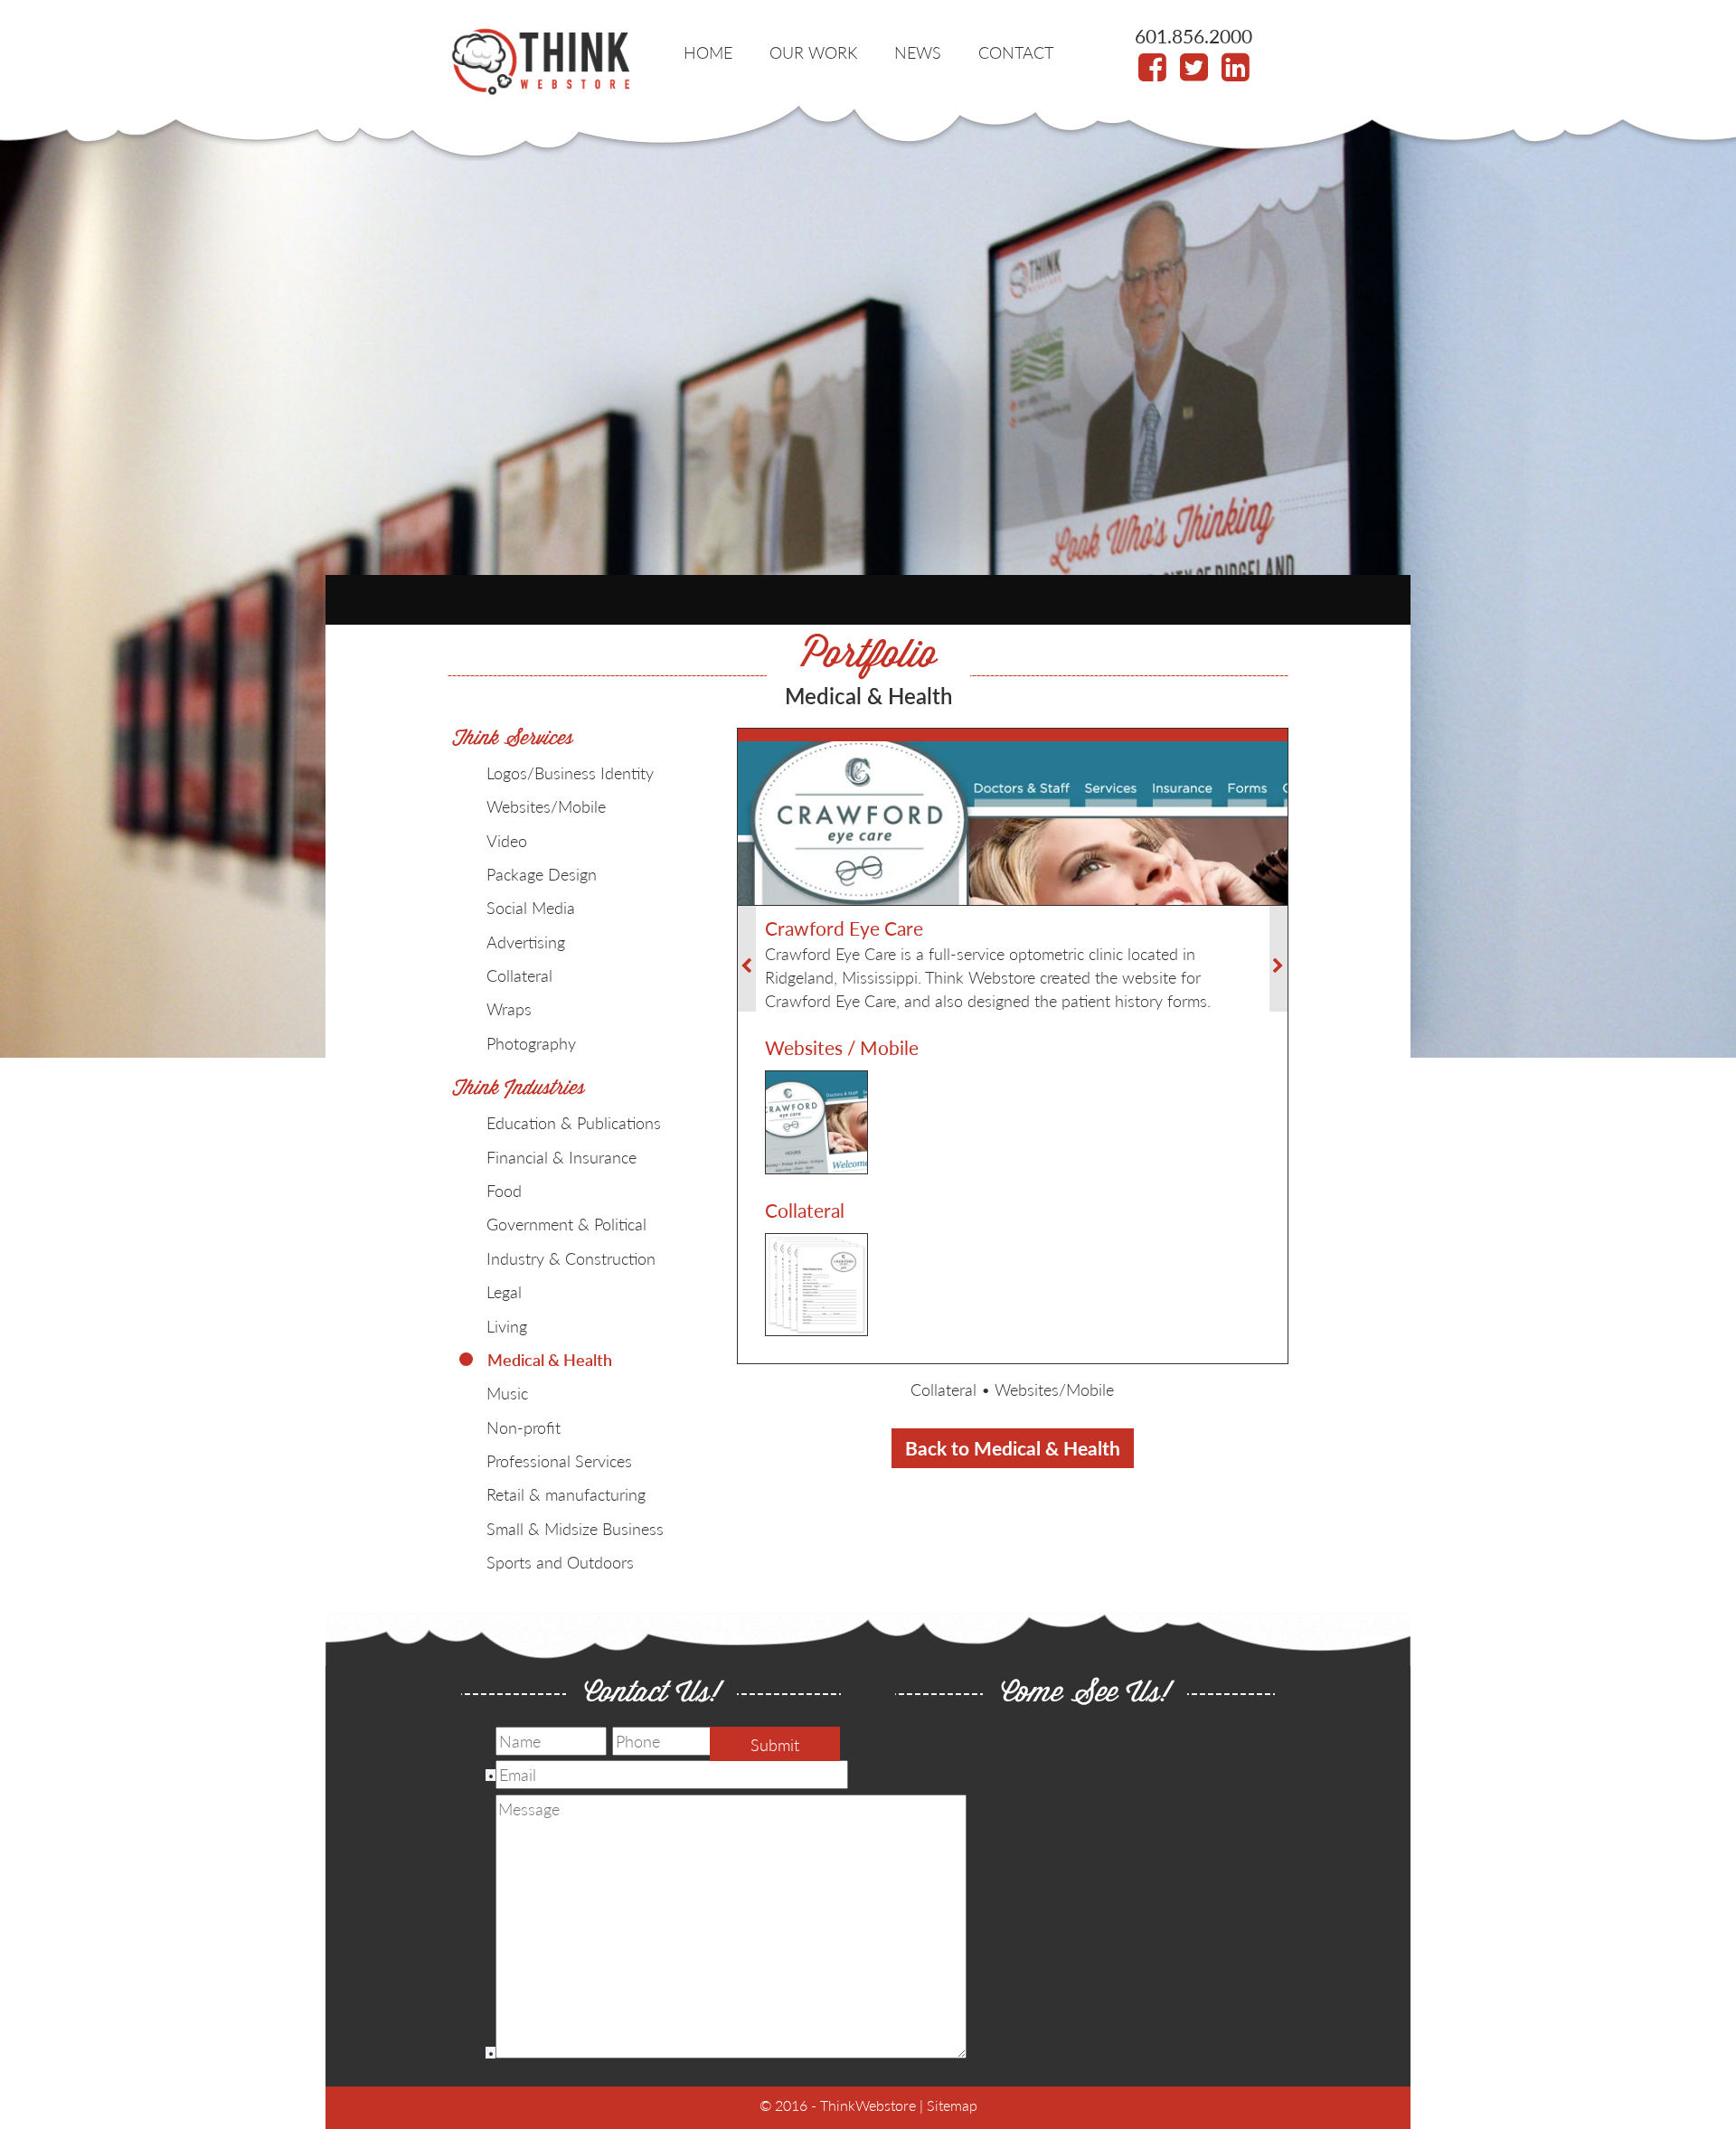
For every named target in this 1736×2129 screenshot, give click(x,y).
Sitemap (952, 2105)
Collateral (943, 1389)
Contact (1016, 52)
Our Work (813, 52)
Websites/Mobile (1054, 1389)
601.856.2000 (1193, 36)
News (918, 52)
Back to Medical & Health (1013, 1448)
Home (708, 52)
